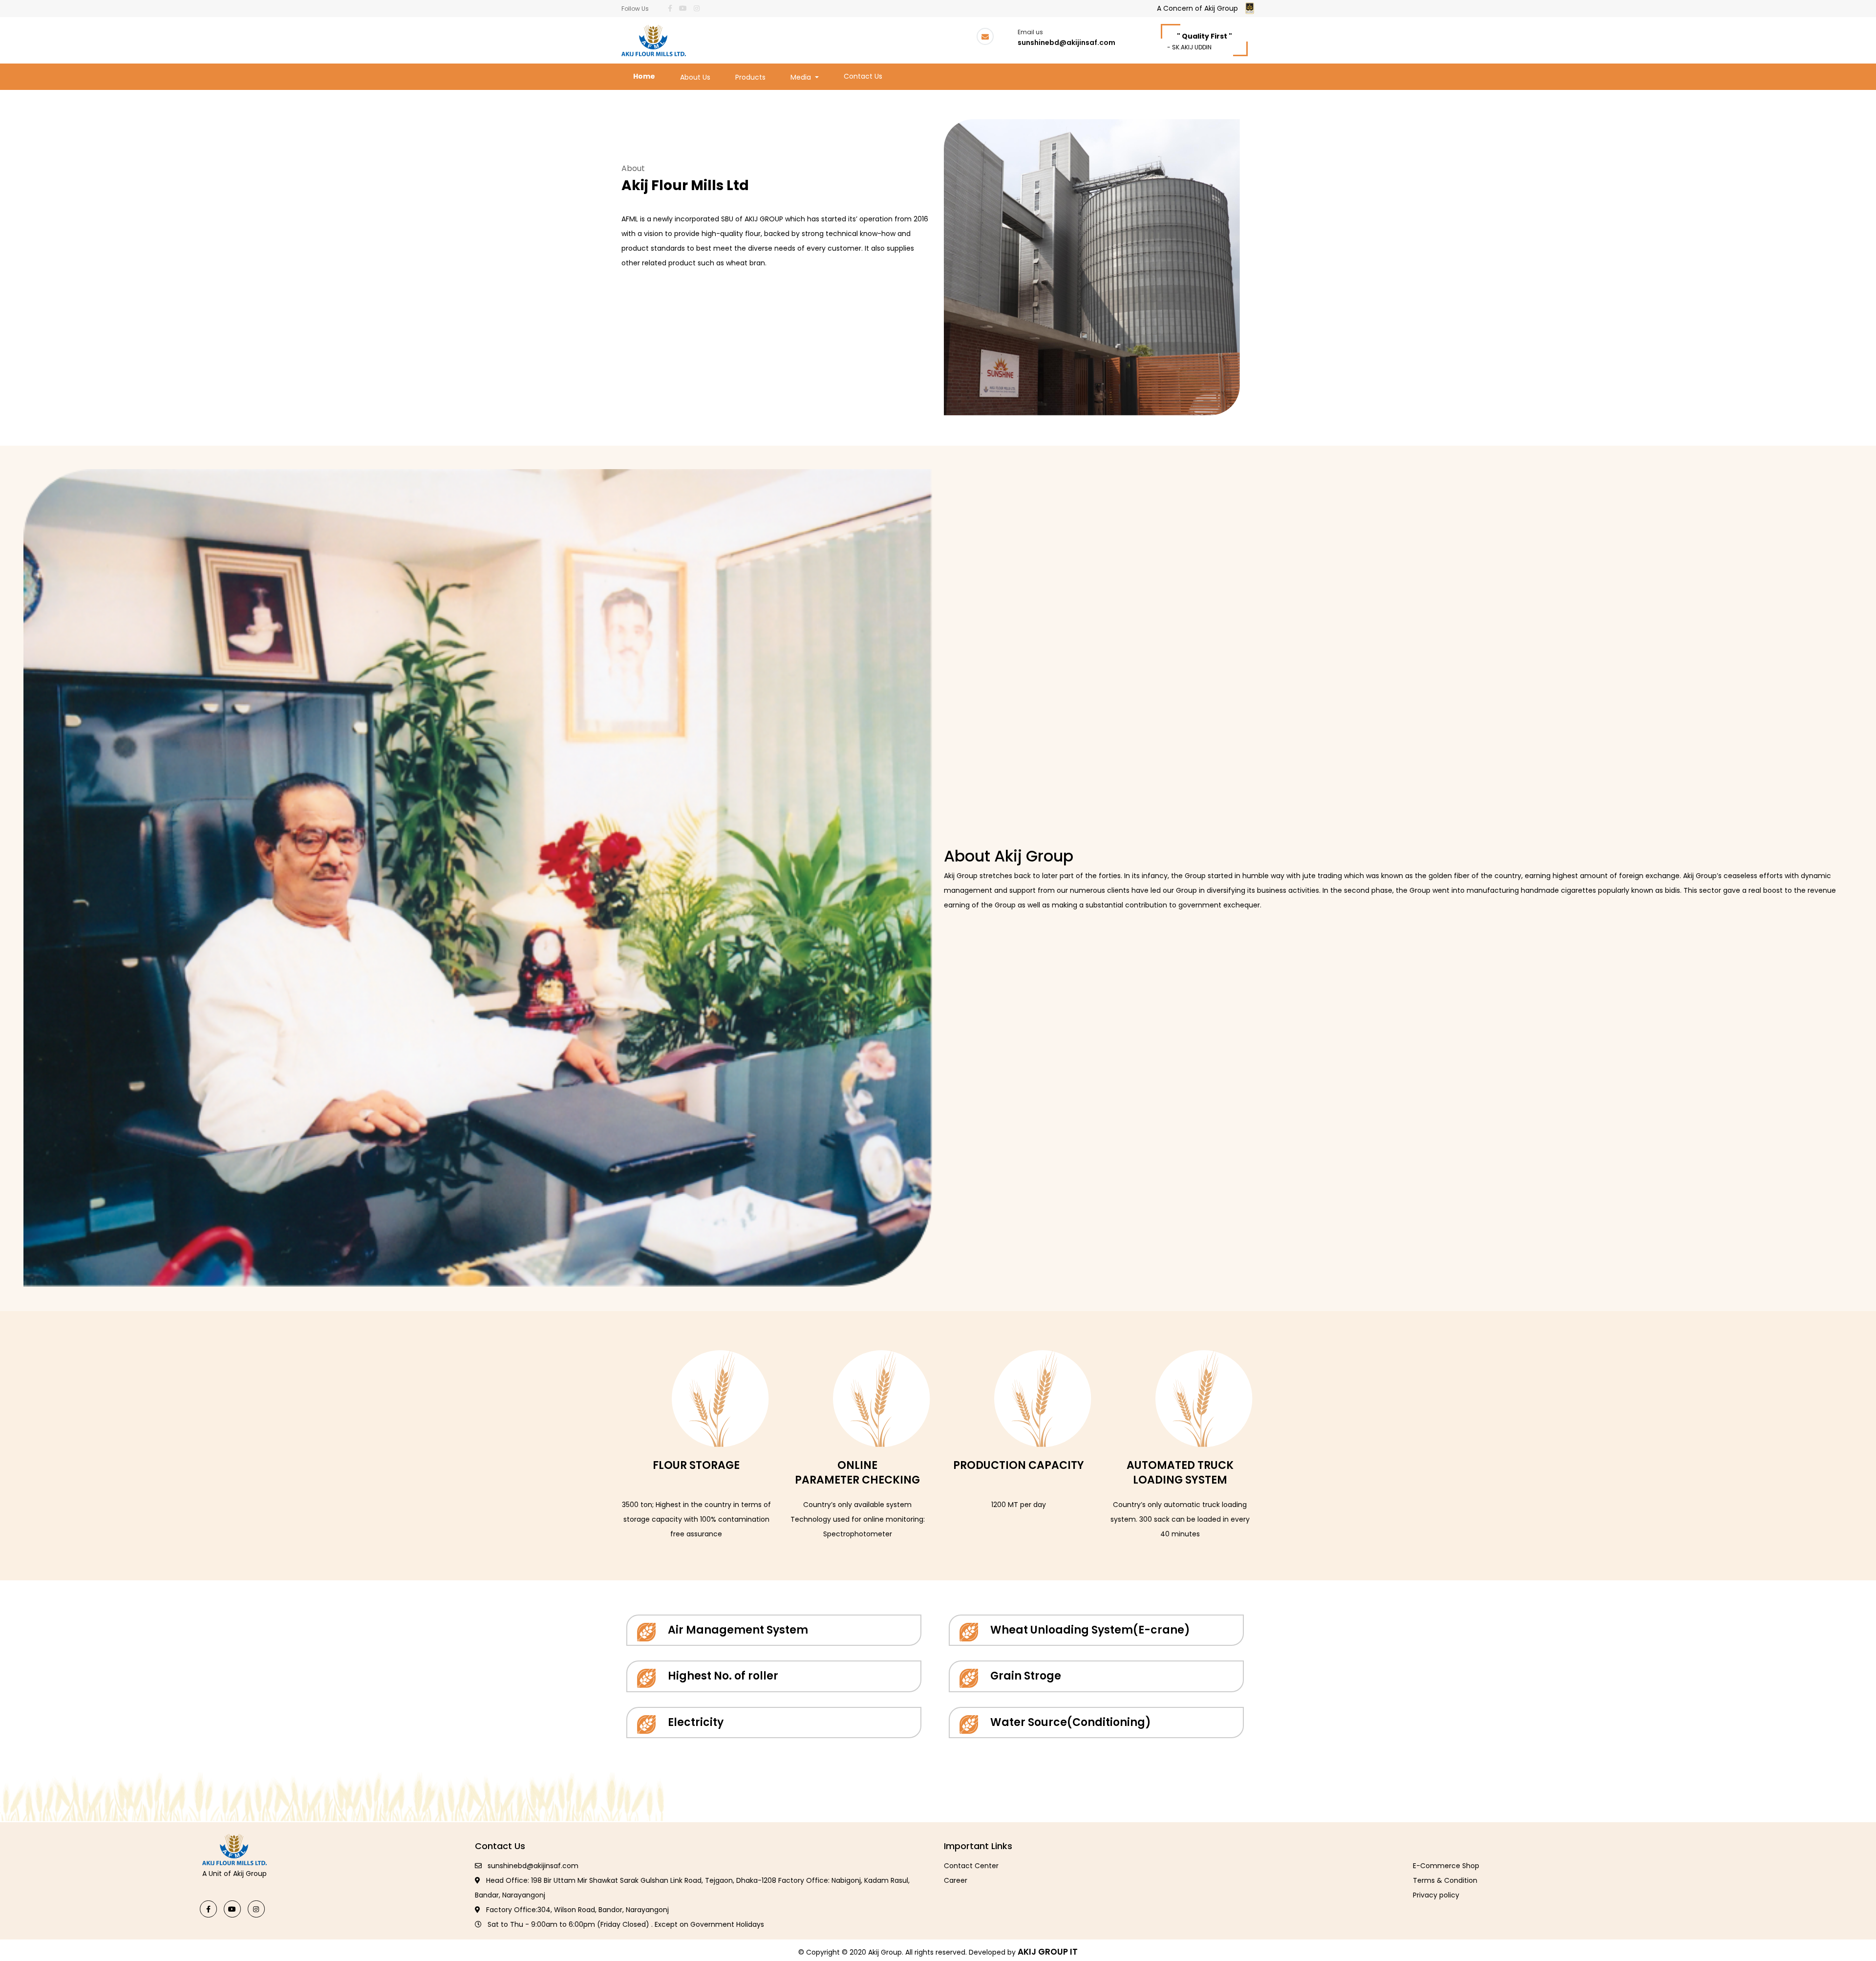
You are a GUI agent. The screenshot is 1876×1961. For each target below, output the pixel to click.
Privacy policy (1436, 1895)
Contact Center (971, 1866)
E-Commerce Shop (1446, 1866)
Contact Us (863, 76)
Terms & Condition (1445, 1880)
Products (750, 77)
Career (956, 1880)
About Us (695, 77)
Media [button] (802, 77)
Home (646, 76)
